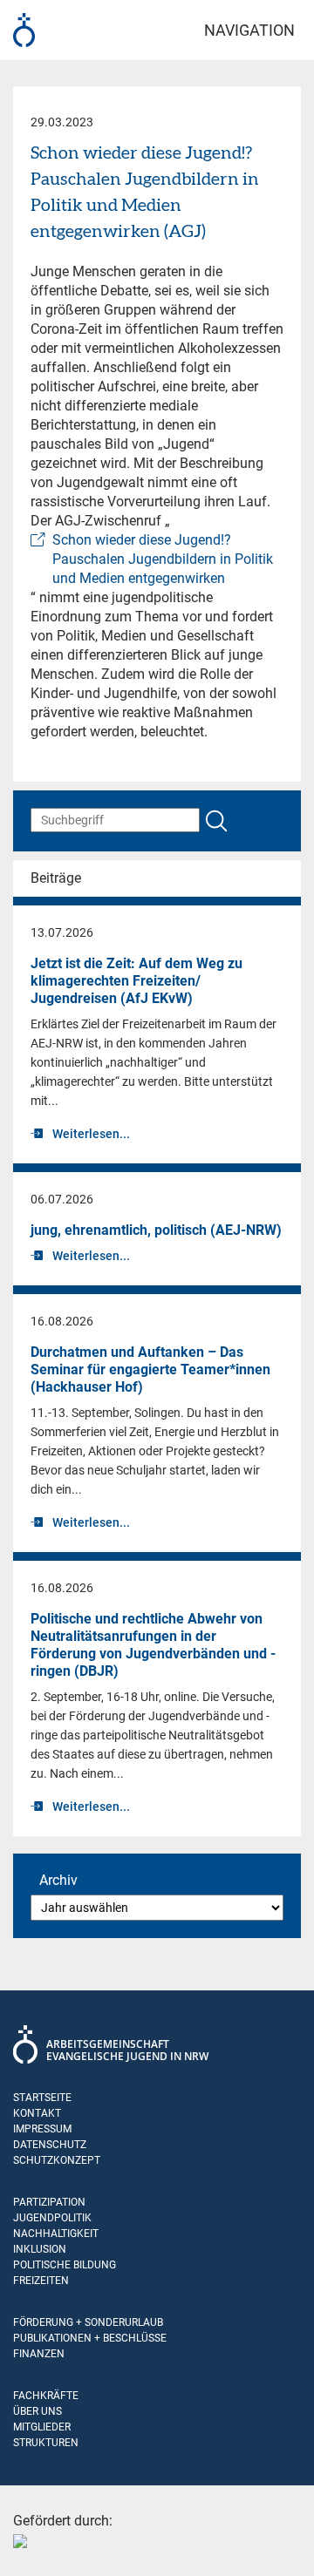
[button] (31, 2545)
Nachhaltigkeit (56, 2234)
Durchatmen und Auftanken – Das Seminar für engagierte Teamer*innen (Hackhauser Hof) (150, 1369)
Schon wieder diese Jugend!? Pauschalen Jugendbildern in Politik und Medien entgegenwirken (163, 559)
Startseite (42, 2098)
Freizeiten (41, 2281)
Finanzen (39, 2354)
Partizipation (49, 2202)
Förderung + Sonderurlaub (88, 2322)
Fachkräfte (46, 2396)
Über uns (38, 2411)
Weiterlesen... (91, 1134)
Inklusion (40, 2249)
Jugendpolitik (52, 2218)
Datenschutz (50, 2145)
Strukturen (46, 2443)
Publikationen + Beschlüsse (90, 2338)
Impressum (42, 2129)
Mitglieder (42, 2427)
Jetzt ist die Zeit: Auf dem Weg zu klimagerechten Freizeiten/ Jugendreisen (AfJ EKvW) (137, 981)
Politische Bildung (65, 2265)
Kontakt (37, 2113)
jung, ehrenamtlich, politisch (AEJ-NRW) (156, 1230)
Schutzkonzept (57, 2160)
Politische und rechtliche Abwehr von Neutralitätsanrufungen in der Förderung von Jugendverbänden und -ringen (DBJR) (153, 1645)
